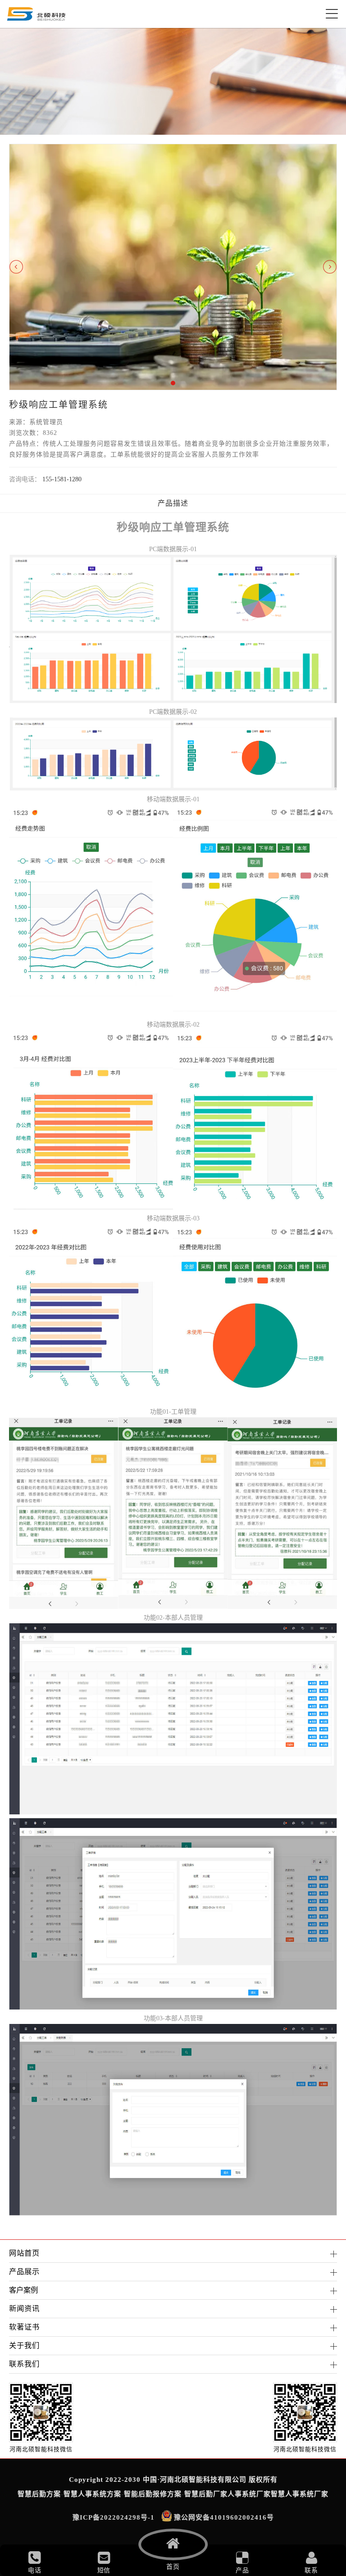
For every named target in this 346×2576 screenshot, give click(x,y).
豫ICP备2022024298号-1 (114, 2517)
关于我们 (24, 2345)
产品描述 (173, 503)
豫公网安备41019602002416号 (224, 2517)
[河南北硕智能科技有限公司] (36, 14)
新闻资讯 (24, 2309)
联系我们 (24, 2364)
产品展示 (24, 2272)
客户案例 (23, 2290)
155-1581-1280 (62, 479)
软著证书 (24, 2327)
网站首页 (24, 2253)
